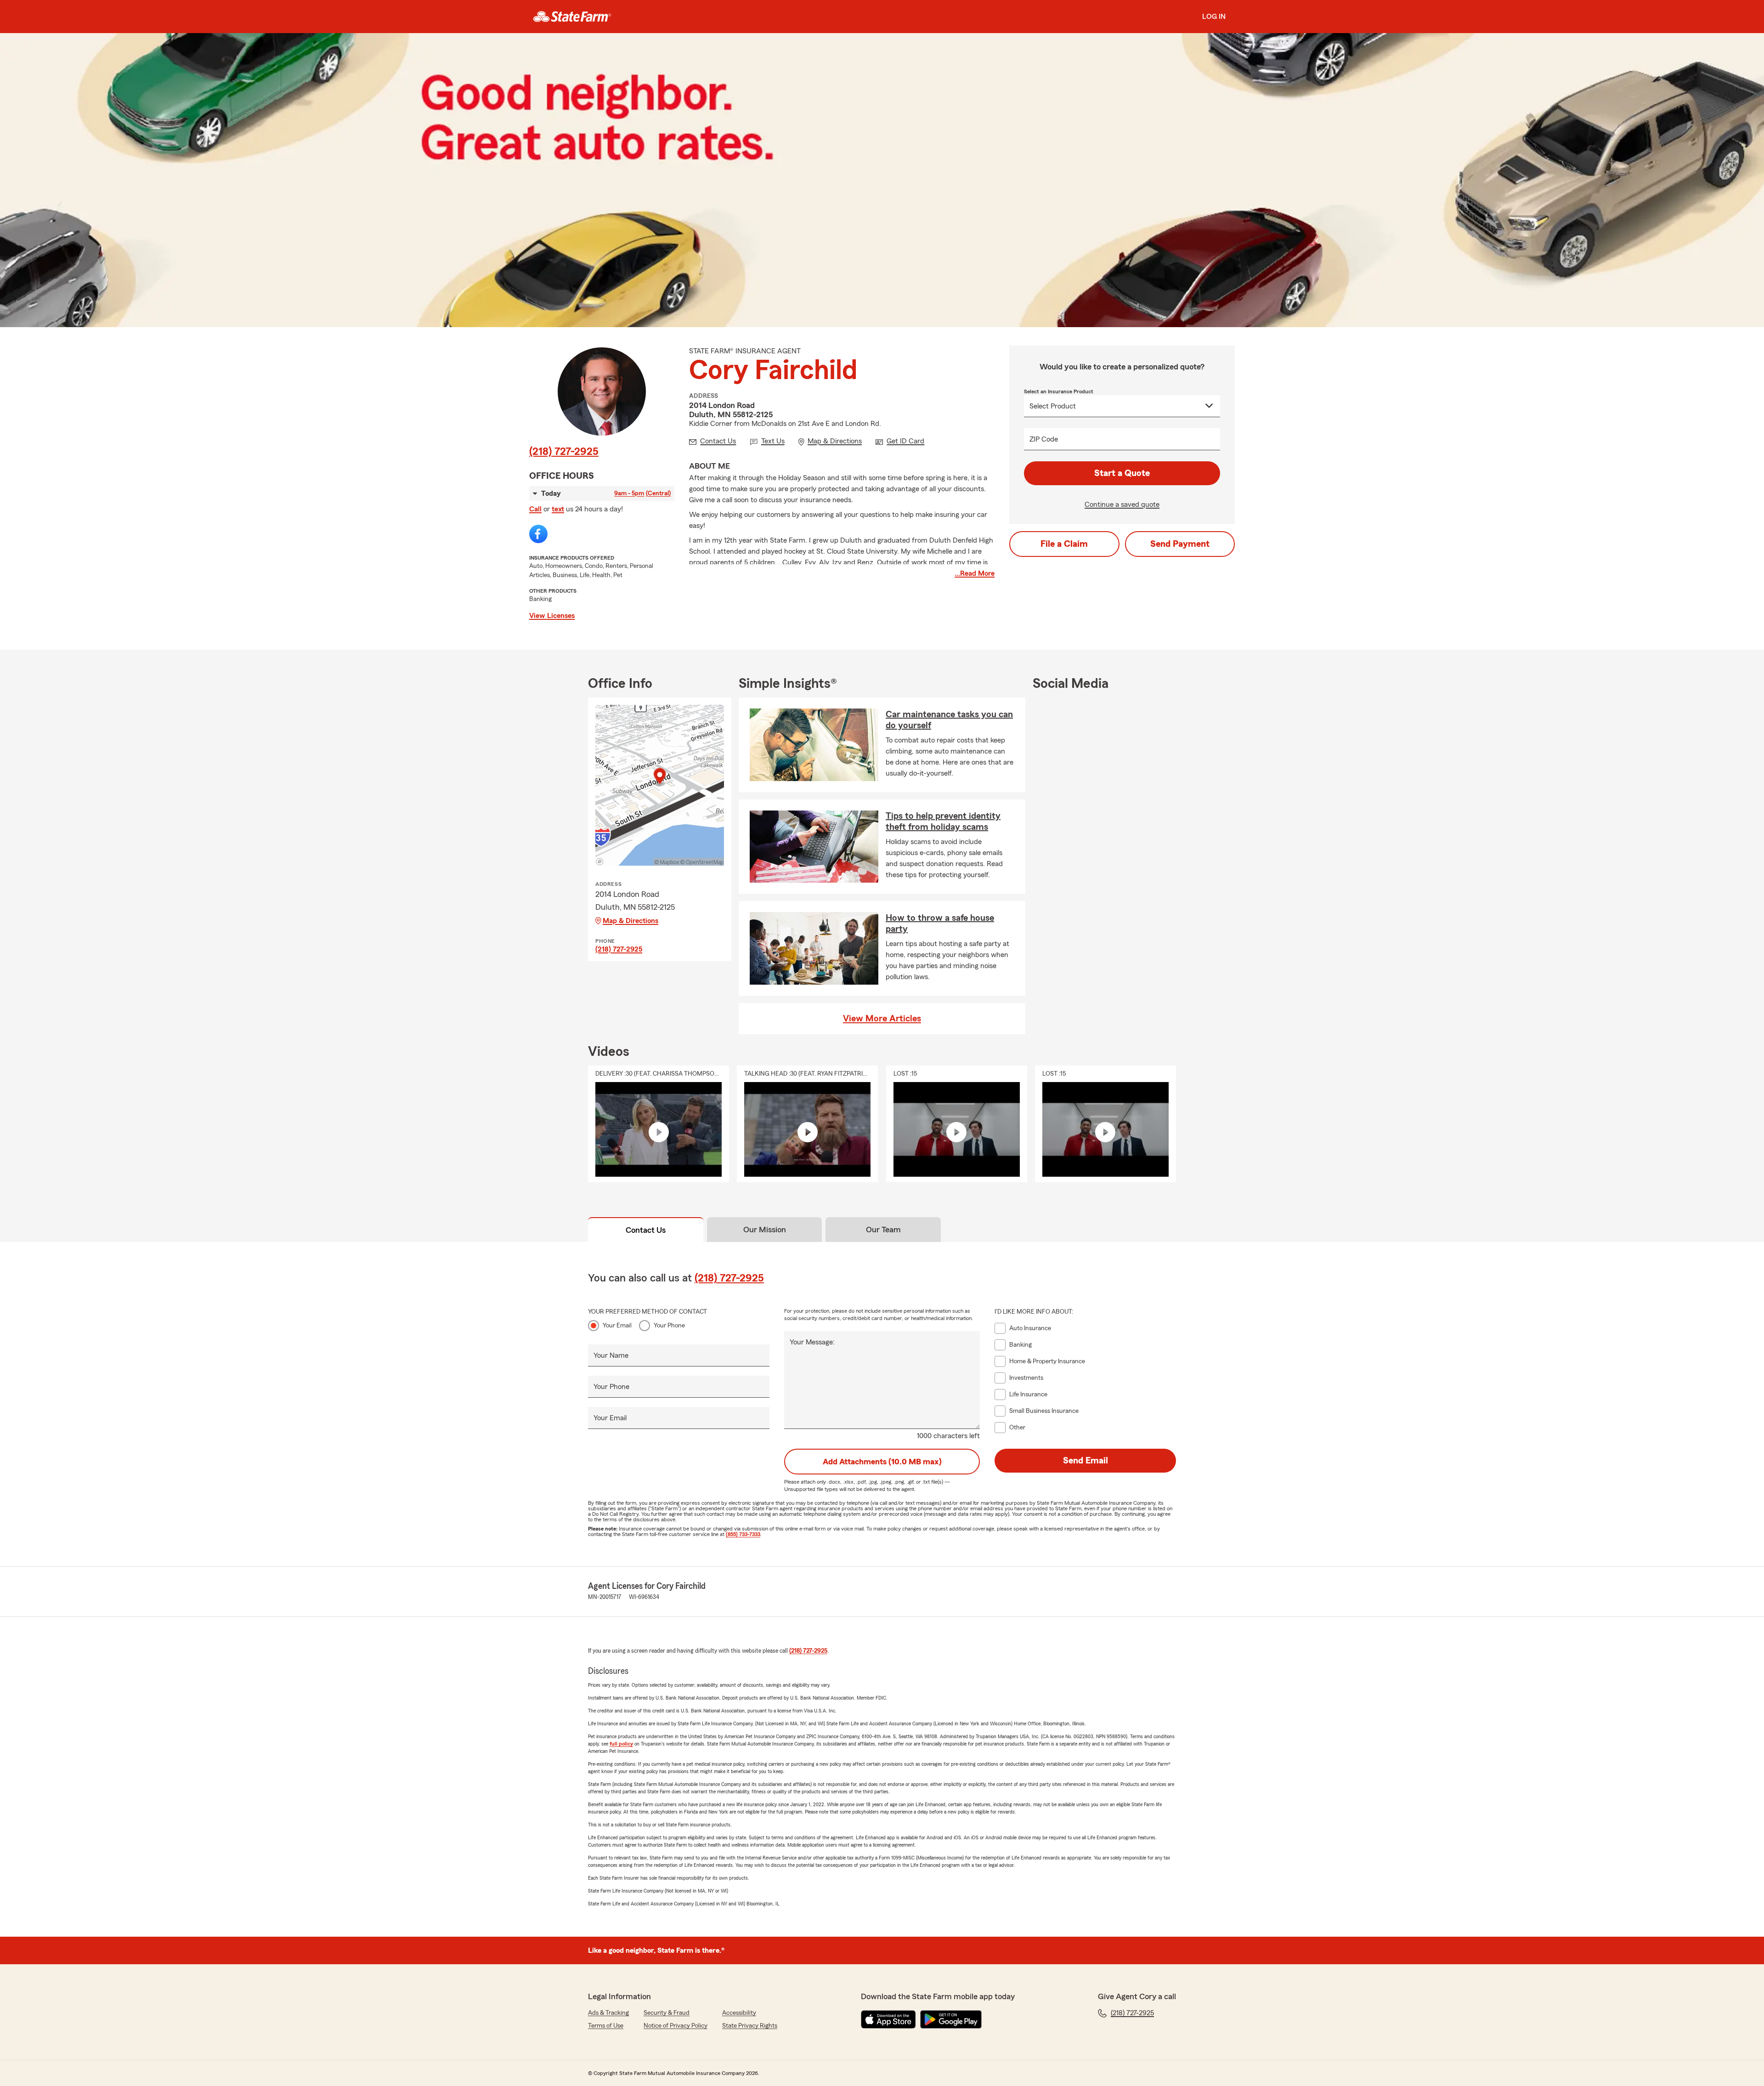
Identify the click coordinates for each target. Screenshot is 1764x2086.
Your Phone (669, 1326)
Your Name (611, 1355)
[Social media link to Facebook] (538, 534)
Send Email (1086, 1461)
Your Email (617, 1326)
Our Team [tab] (883, 1230)
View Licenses (552, 616)
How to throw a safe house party (940, 924)
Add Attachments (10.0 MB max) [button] (882, 1462)
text (558, 509)
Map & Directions (630, 921)
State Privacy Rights (750, 2026)
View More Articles (882, 1019)
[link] (572, 17)
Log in (1214, 17)
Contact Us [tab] (646, 1230)
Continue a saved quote (1122, 504)
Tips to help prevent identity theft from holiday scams (943, 822)
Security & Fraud (667, 2013)
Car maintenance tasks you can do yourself (949, 720)
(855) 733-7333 (743, 1534)
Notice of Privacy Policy (676, 2026)
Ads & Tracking (608, 2013)
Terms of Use (606, 2026)
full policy (621, 1744)
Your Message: (812, 1342)
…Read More (975, 573)
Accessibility (739, 2013)
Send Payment (1180, 544)
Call (535, 509)
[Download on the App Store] (888, 2019)
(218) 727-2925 (564, 452)
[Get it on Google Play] (951, 2019)
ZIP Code (1044, 439)
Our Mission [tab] (765, 1230)
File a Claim (1064, 544)
